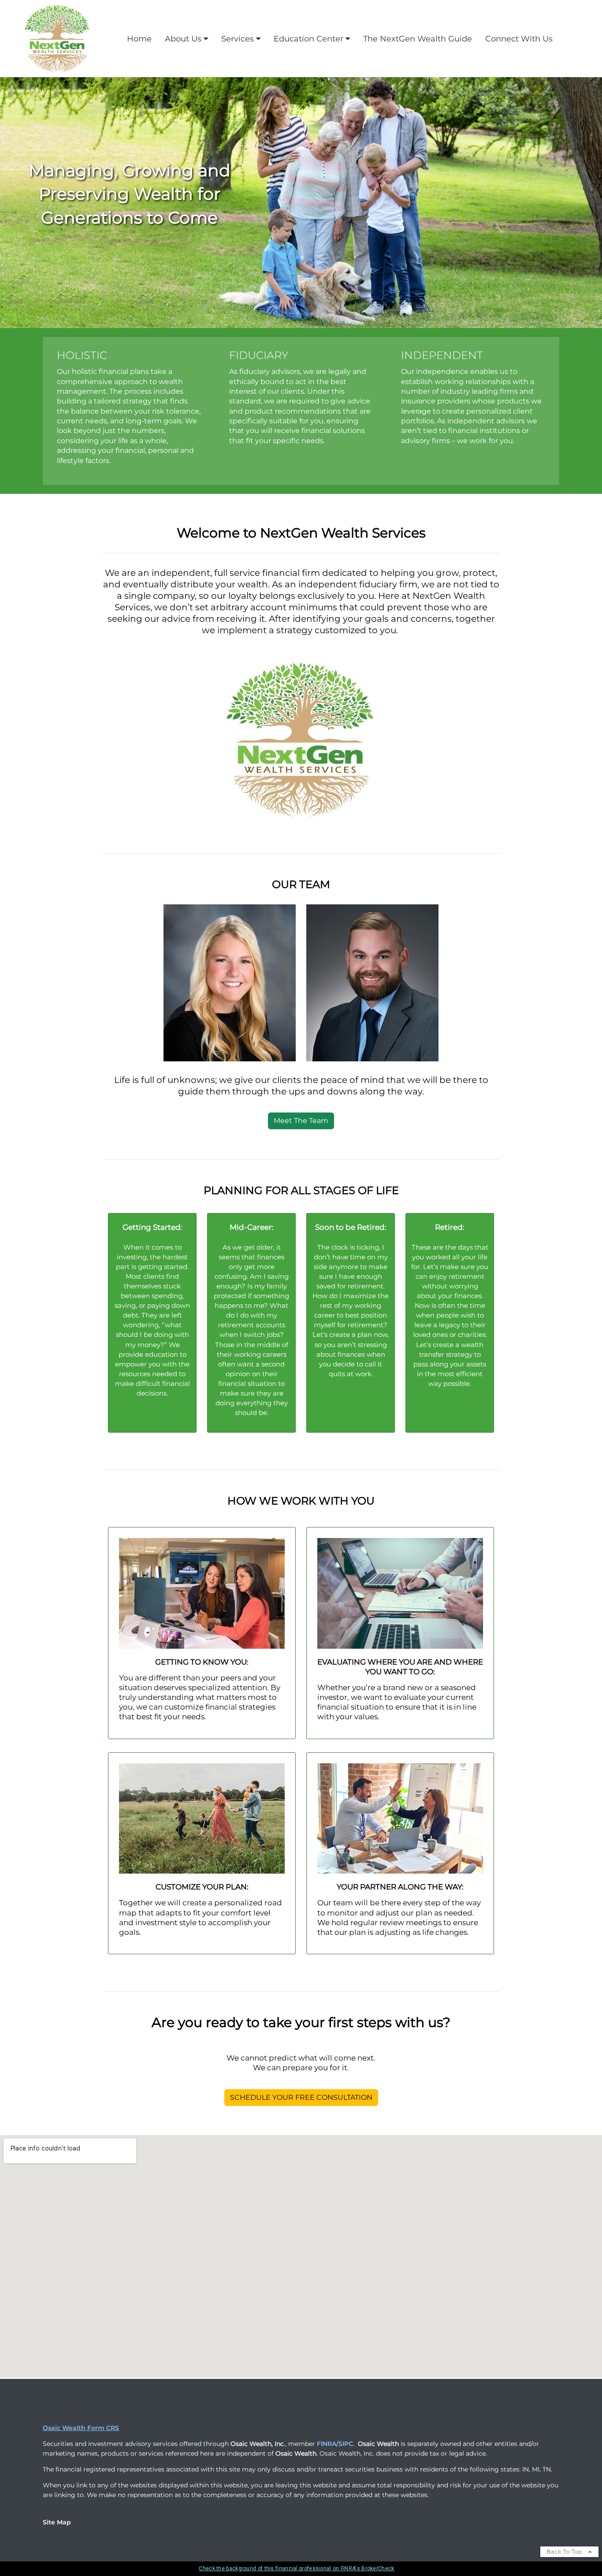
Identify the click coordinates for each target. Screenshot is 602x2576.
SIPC (346, 2444)
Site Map (57, 2522)
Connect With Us (519, 39)
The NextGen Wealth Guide (418, 39)
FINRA (327, 2444)
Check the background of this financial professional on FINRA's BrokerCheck (296, 2569)
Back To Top (565, 2552)
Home (139, 39)
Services (238, 39)
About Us (183, 39)
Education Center (308, 39)
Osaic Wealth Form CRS (81, 2428)
